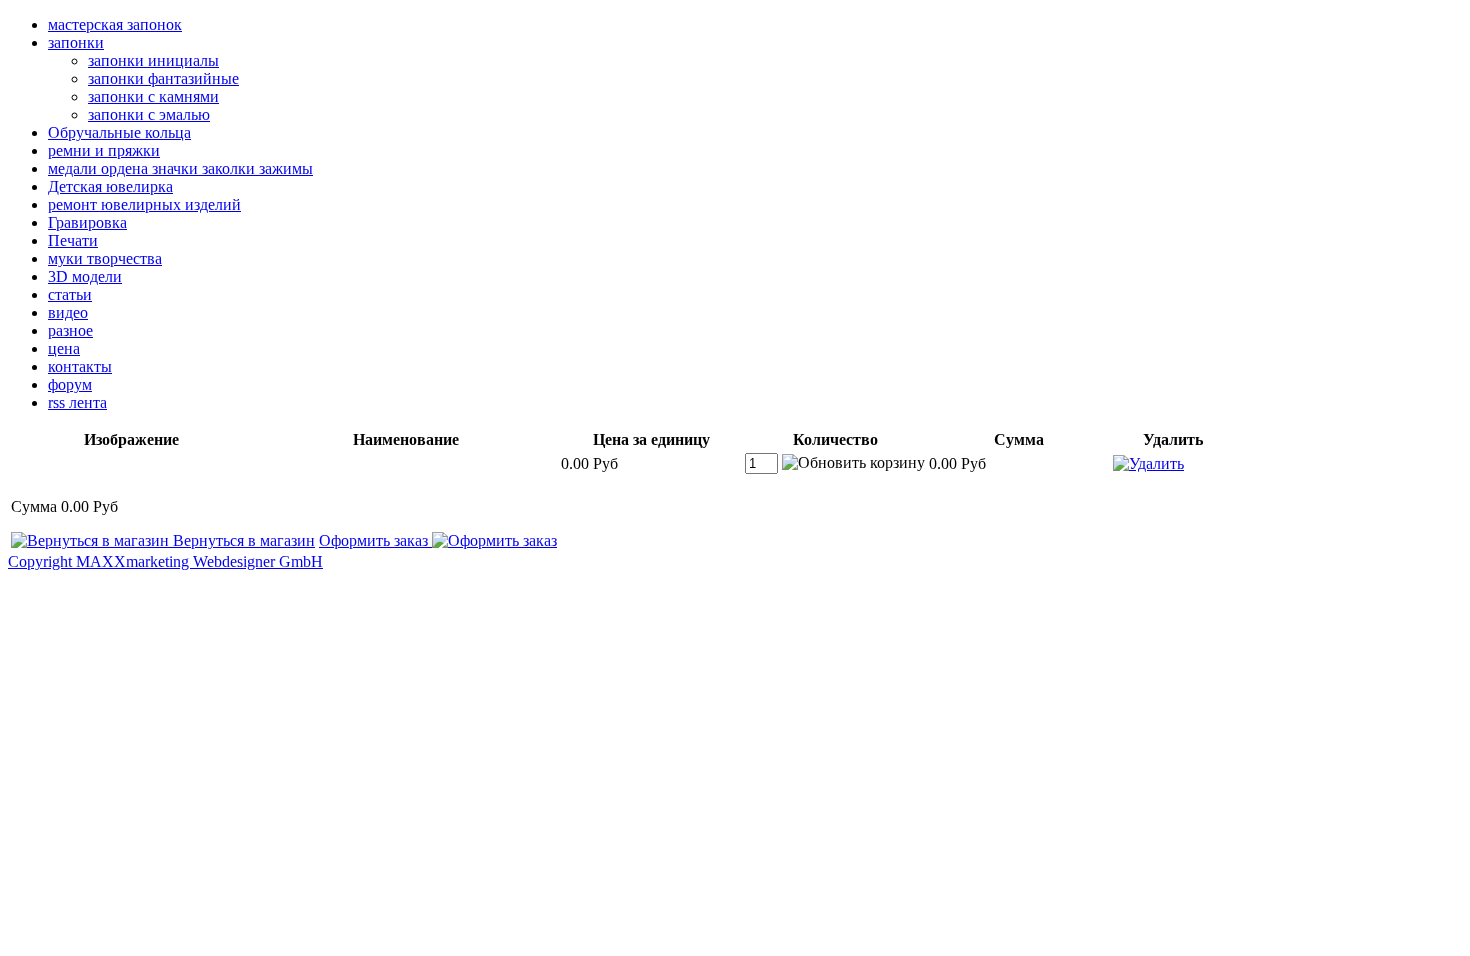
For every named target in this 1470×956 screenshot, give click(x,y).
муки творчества (105, 258)
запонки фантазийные (163, 78)
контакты (80, 366)
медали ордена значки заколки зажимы (180, 168)
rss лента (77, 402)
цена (64, 348)
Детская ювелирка (110, 186)
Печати (73, 240)
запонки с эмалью (149, 114)
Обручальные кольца (119, 132)
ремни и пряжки (104, 150)
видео (68, 312)
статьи (70, 294)
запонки (76, 42)
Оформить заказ (375, 540)
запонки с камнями (153, 96)
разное (70, 330)
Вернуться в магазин (242, 540)
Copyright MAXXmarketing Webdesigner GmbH (165, 561)
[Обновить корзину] (853, 463)
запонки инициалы (153, 60)
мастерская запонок (115, 24)
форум (70, 384)
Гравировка (87, 222)
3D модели (85, 276)
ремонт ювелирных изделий (144, 204)
